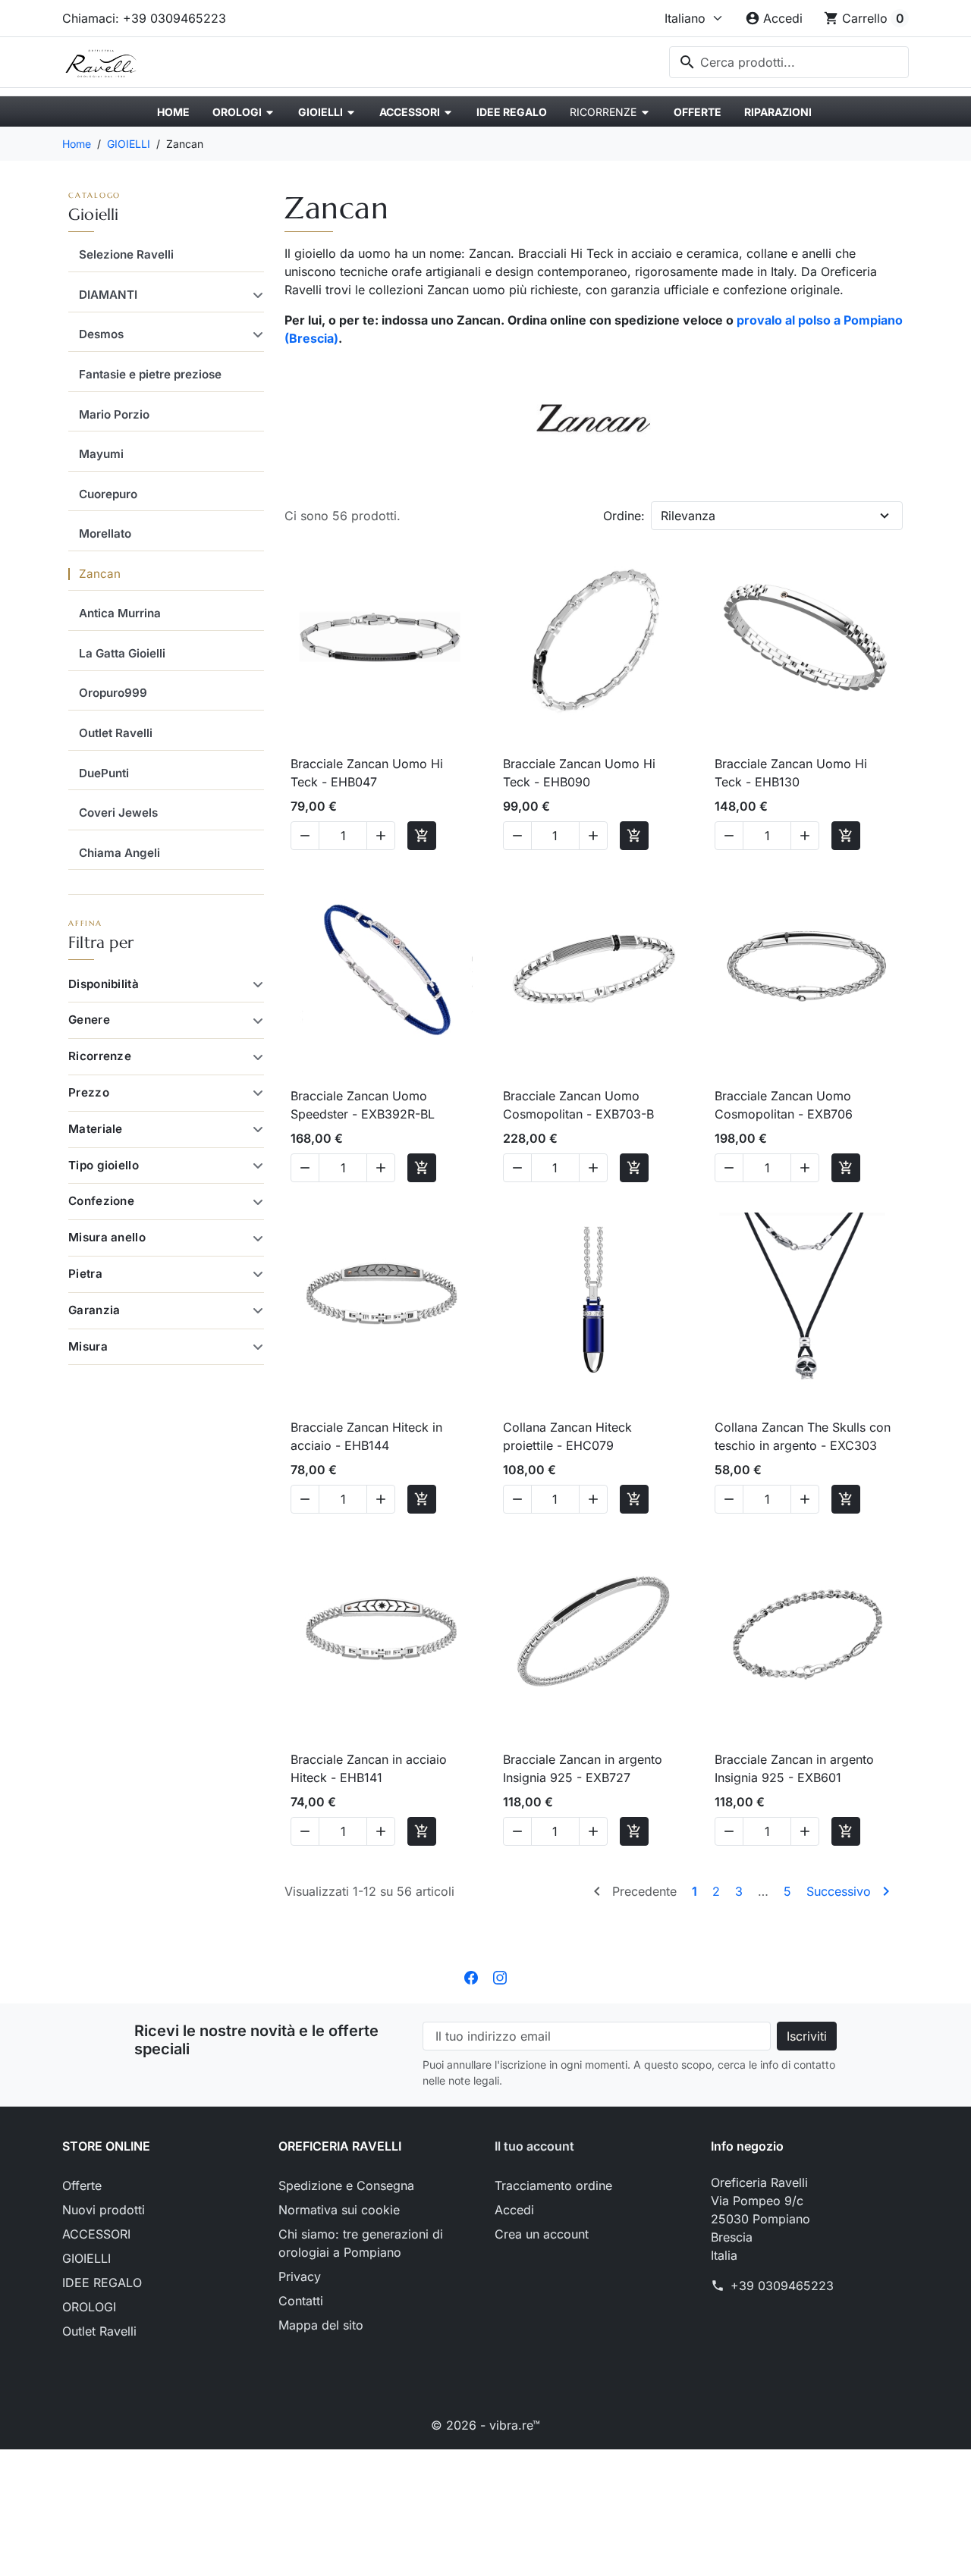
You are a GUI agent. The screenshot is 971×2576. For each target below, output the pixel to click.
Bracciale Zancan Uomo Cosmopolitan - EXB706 (784, 1105)
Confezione (101, 1201)
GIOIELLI (94, 215)
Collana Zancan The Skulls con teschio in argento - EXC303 (803, 1436)
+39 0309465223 (782, 2286)
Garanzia (94, 1310)
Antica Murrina (120, 613)
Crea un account (542, 2234)
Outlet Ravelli (116, 733)
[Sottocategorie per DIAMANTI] (255, 295)
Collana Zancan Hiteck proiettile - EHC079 (567, 1436)
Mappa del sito (321, 2325)
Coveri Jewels (118, 813)
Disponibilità (104, 984)
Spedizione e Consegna (346, 2185)
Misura (88, 1346)
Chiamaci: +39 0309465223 (144, 18)
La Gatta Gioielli (122, 653)
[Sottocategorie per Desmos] (255, 334)
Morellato (105, 533)
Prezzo (89, 1092)
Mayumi (101, 454)
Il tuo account (534, 2146)
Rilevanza (688, 516)
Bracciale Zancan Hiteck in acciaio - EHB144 (366, 1436)
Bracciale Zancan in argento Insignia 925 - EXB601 (794, 1768)
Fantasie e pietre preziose (150, 374)
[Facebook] (471, 1976)
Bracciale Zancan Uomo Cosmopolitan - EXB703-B (578, 1105)
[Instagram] (500, 1976)
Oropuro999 (113, 693)
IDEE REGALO (102, 2283)
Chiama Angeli (119, 853)
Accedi (514, 2210)
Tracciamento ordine (553, 2185)
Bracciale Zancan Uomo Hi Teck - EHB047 (367, 773)
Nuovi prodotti (104, 2210)
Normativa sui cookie (339, 2210)
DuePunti (104, 773)
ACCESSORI (96, 2234)
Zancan (100, 574)
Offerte (82, 2185)
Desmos (101, 334)
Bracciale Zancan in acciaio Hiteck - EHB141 (369, 1768)
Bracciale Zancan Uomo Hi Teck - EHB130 (791, 773)
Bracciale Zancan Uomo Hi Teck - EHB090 (579, 773)
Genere (89, 1020)
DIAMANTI (108, 295)
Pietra (85, 1274)
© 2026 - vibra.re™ (485, 2425)
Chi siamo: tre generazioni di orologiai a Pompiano (361, 2243)
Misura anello (107, 1237)
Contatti (301, 2301)
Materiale (96, 1129)
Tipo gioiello (104, 1165)
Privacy (300, 2276)
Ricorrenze (100, 1056)
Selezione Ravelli (126, 254)
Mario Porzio (114, 414)
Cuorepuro (108, 494)
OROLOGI (89, 2307)
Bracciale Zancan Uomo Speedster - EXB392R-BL (363, 1105)
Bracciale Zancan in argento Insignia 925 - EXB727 (583, 1768)
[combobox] (789, 62)
